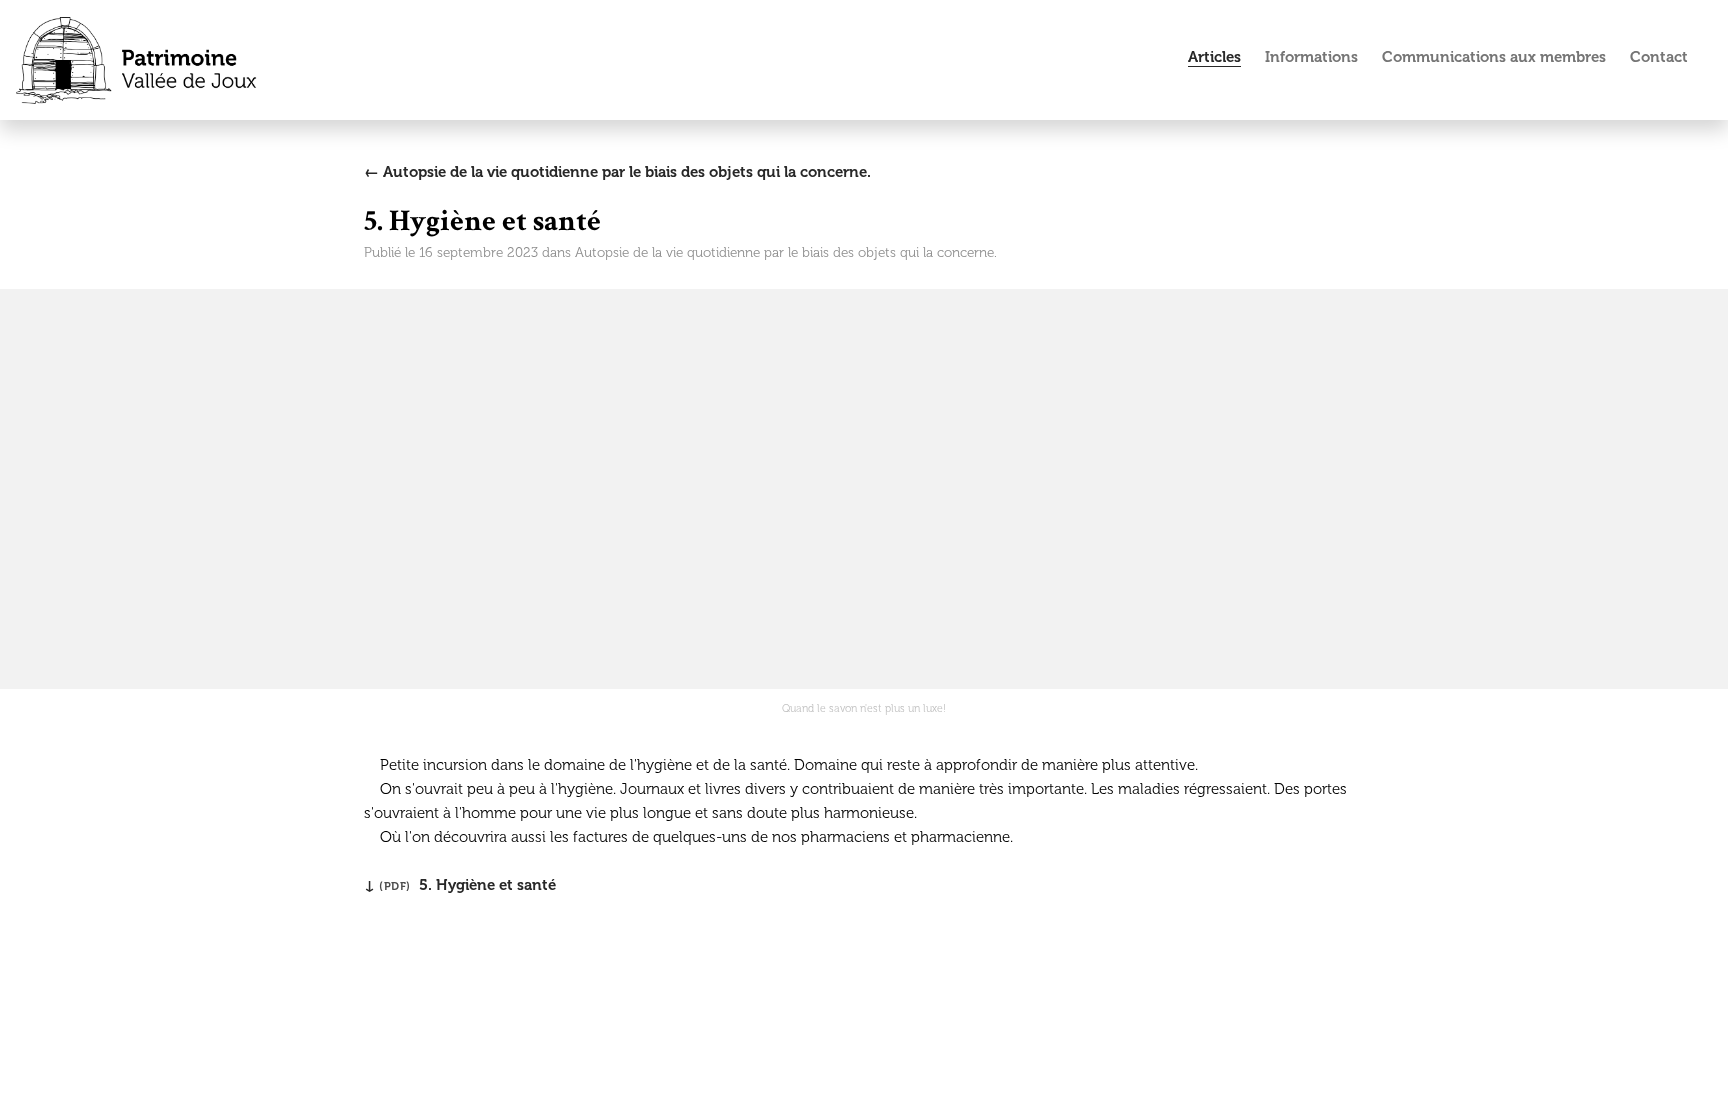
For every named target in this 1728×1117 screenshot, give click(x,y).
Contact (1659, 57)
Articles (1214, 57)
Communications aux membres (1494, 57)
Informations (1311, 57)
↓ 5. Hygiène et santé (460, 885)
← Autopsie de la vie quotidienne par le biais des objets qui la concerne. (617, 172)
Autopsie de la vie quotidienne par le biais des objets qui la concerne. (786, 252)
